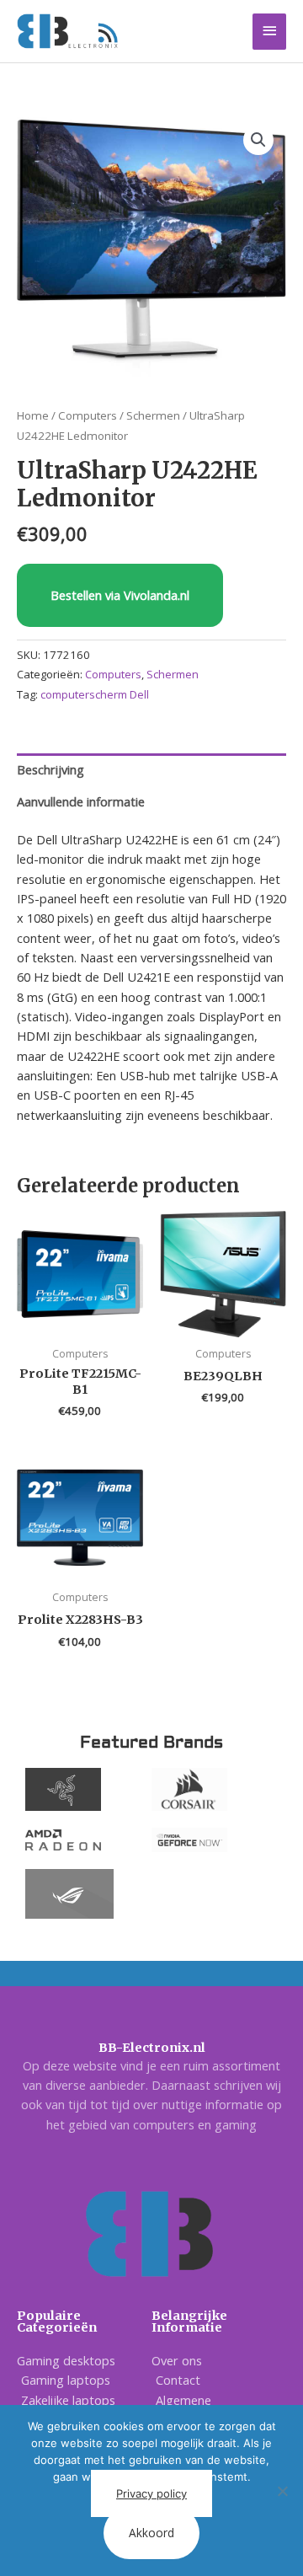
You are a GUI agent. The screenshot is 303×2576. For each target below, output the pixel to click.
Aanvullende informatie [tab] (81, 801)
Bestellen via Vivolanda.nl (120, 595)
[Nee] (282, 2491)
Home (33, 415)
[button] (258, 140)
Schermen (153, 415)
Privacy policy (151, 2493)
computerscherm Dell (95, 694)
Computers (88, 415)
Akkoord (151, 2533)
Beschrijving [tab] (50, 769)
